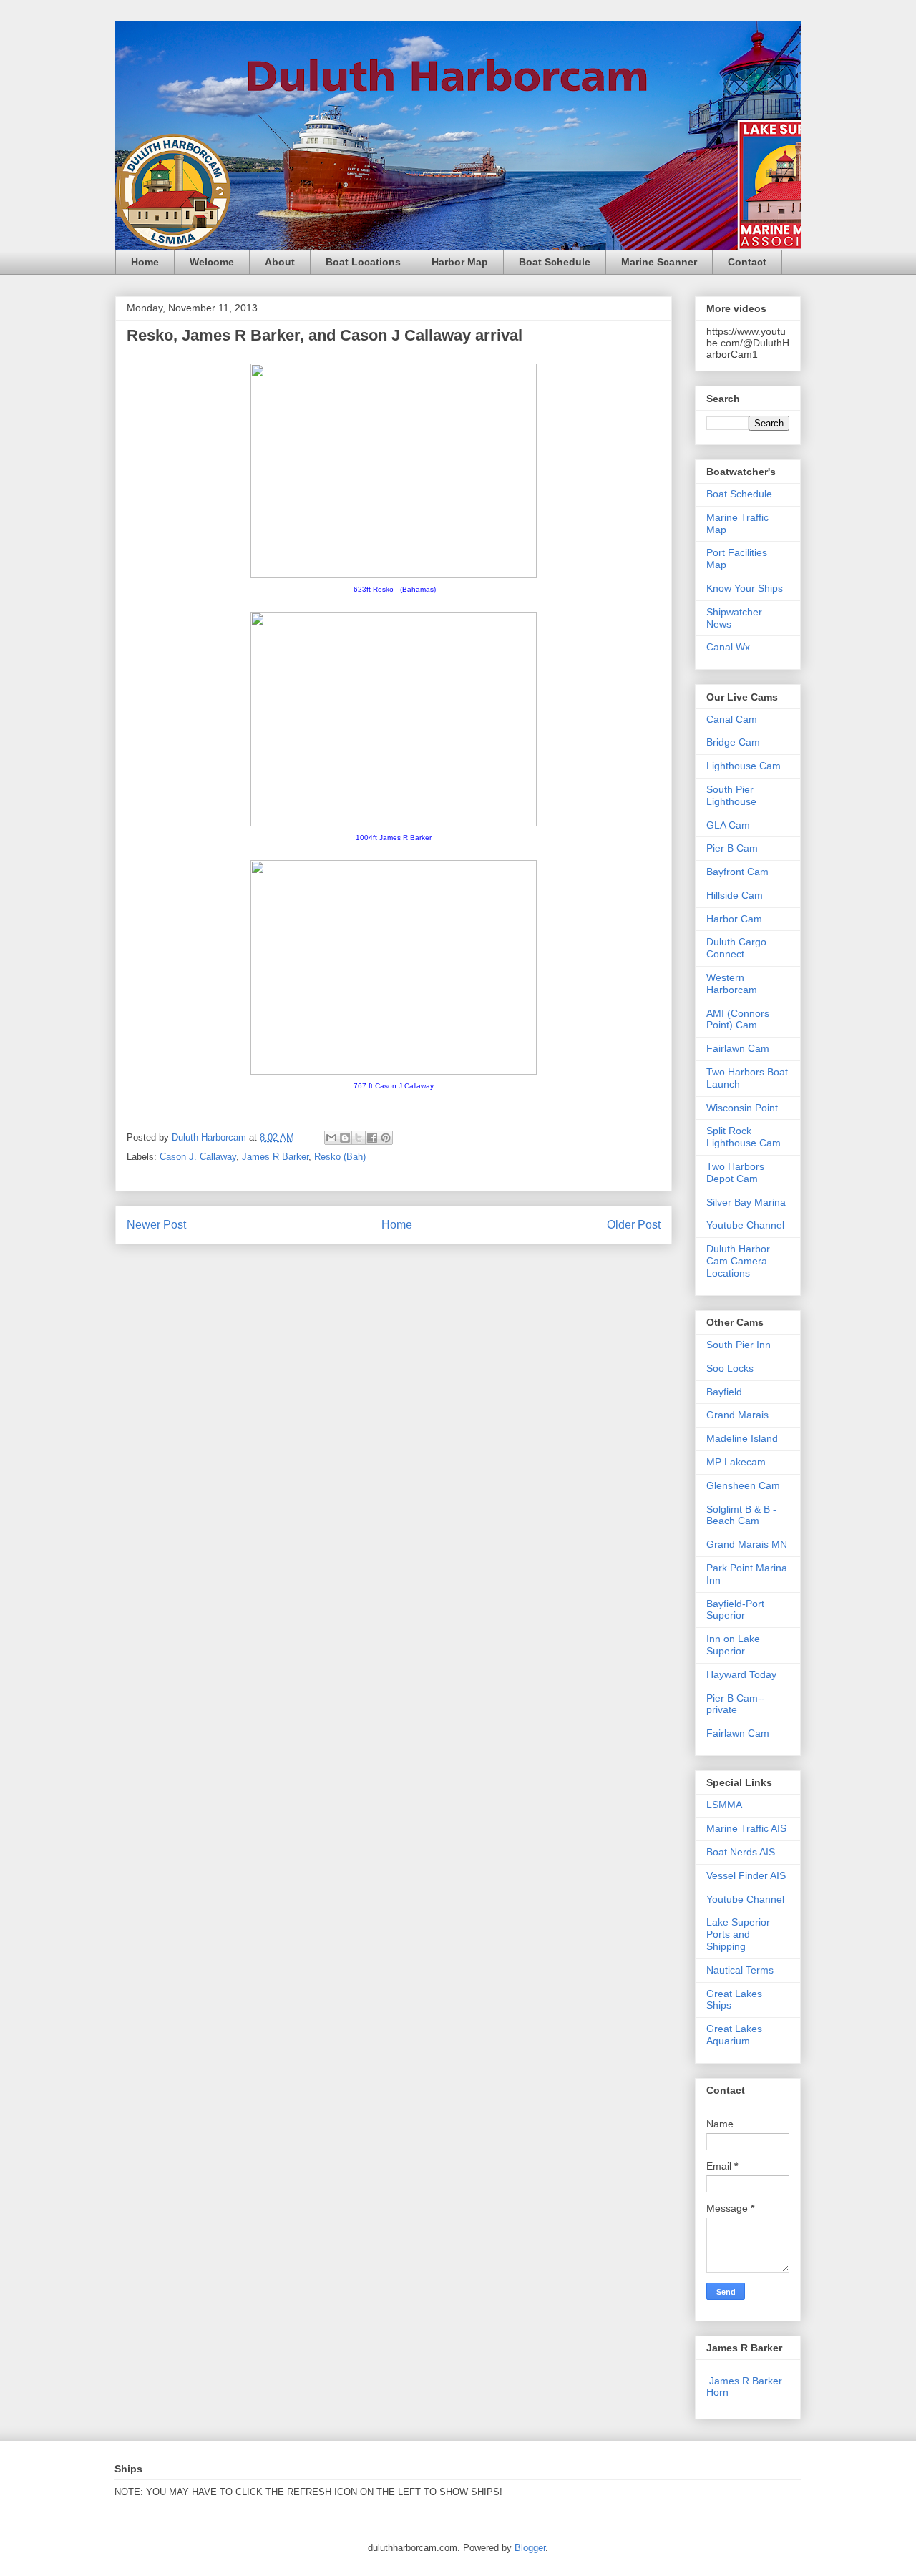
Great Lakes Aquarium (734, 2035)
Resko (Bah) (340, 1157)
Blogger (530, 2548)
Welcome (212, 262)
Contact (747, 262)
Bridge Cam (733, 742)
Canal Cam (732, 719)
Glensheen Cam (743, 1485)
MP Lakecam (736, 1462)
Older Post (634, 1225)
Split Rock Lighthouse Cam (744, 1137)
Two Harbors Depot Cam (735, 1172)
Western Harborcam (732, 984)
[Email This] (331, 1138)
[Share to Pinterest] (386, 1138)
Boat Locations (363, 262)
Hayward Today (741, 1674)
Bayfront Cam (737, 872)
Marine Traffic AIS (746, 1828)
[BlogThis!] (345, 1138)
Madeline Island (742, 1438)
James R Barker (275, 1157)
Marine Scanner (659, 262)
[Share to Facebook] (372, 1138)
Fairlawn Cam (738, 1048)
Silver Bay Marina (746, 1202)
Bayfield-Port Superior (735, 1610)
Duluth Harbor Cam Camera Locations (738, 1261)
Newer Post (156, 1225)
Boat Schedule (555, 262)
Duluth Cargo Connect (736, 948)
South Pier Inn (739, 1345)
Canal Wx (728, 647)
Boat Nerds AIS (741, 1852)
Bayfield (724, 1392)
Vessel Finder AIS (746, 1875)
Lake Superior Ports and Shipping (738, 1934)
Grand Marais (737, 1415)
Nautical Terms (740, 1970)
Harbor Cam (734, 919)
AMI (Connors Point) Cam (738, 1019)
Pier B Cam (732, 848)
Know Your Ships (745, 588)
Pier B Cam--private (736, 1704)
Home (145, 262)
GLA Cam (728, 825)
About (280, 262)
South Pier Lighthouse (731, 795)
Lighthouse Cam (744, 766)
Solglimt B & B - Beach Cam (741, 1515)
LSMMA (724, 1805)
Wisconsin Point (742, 1108)
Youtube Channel (745, 1225)
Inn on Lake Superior (733, 1645)
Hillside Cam (735, 895)
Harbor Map (460, 262)
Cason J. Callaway (198, 1157)
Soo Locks (730, 1368)
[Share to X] (359, 1138)
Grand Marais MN (747, 1544)
